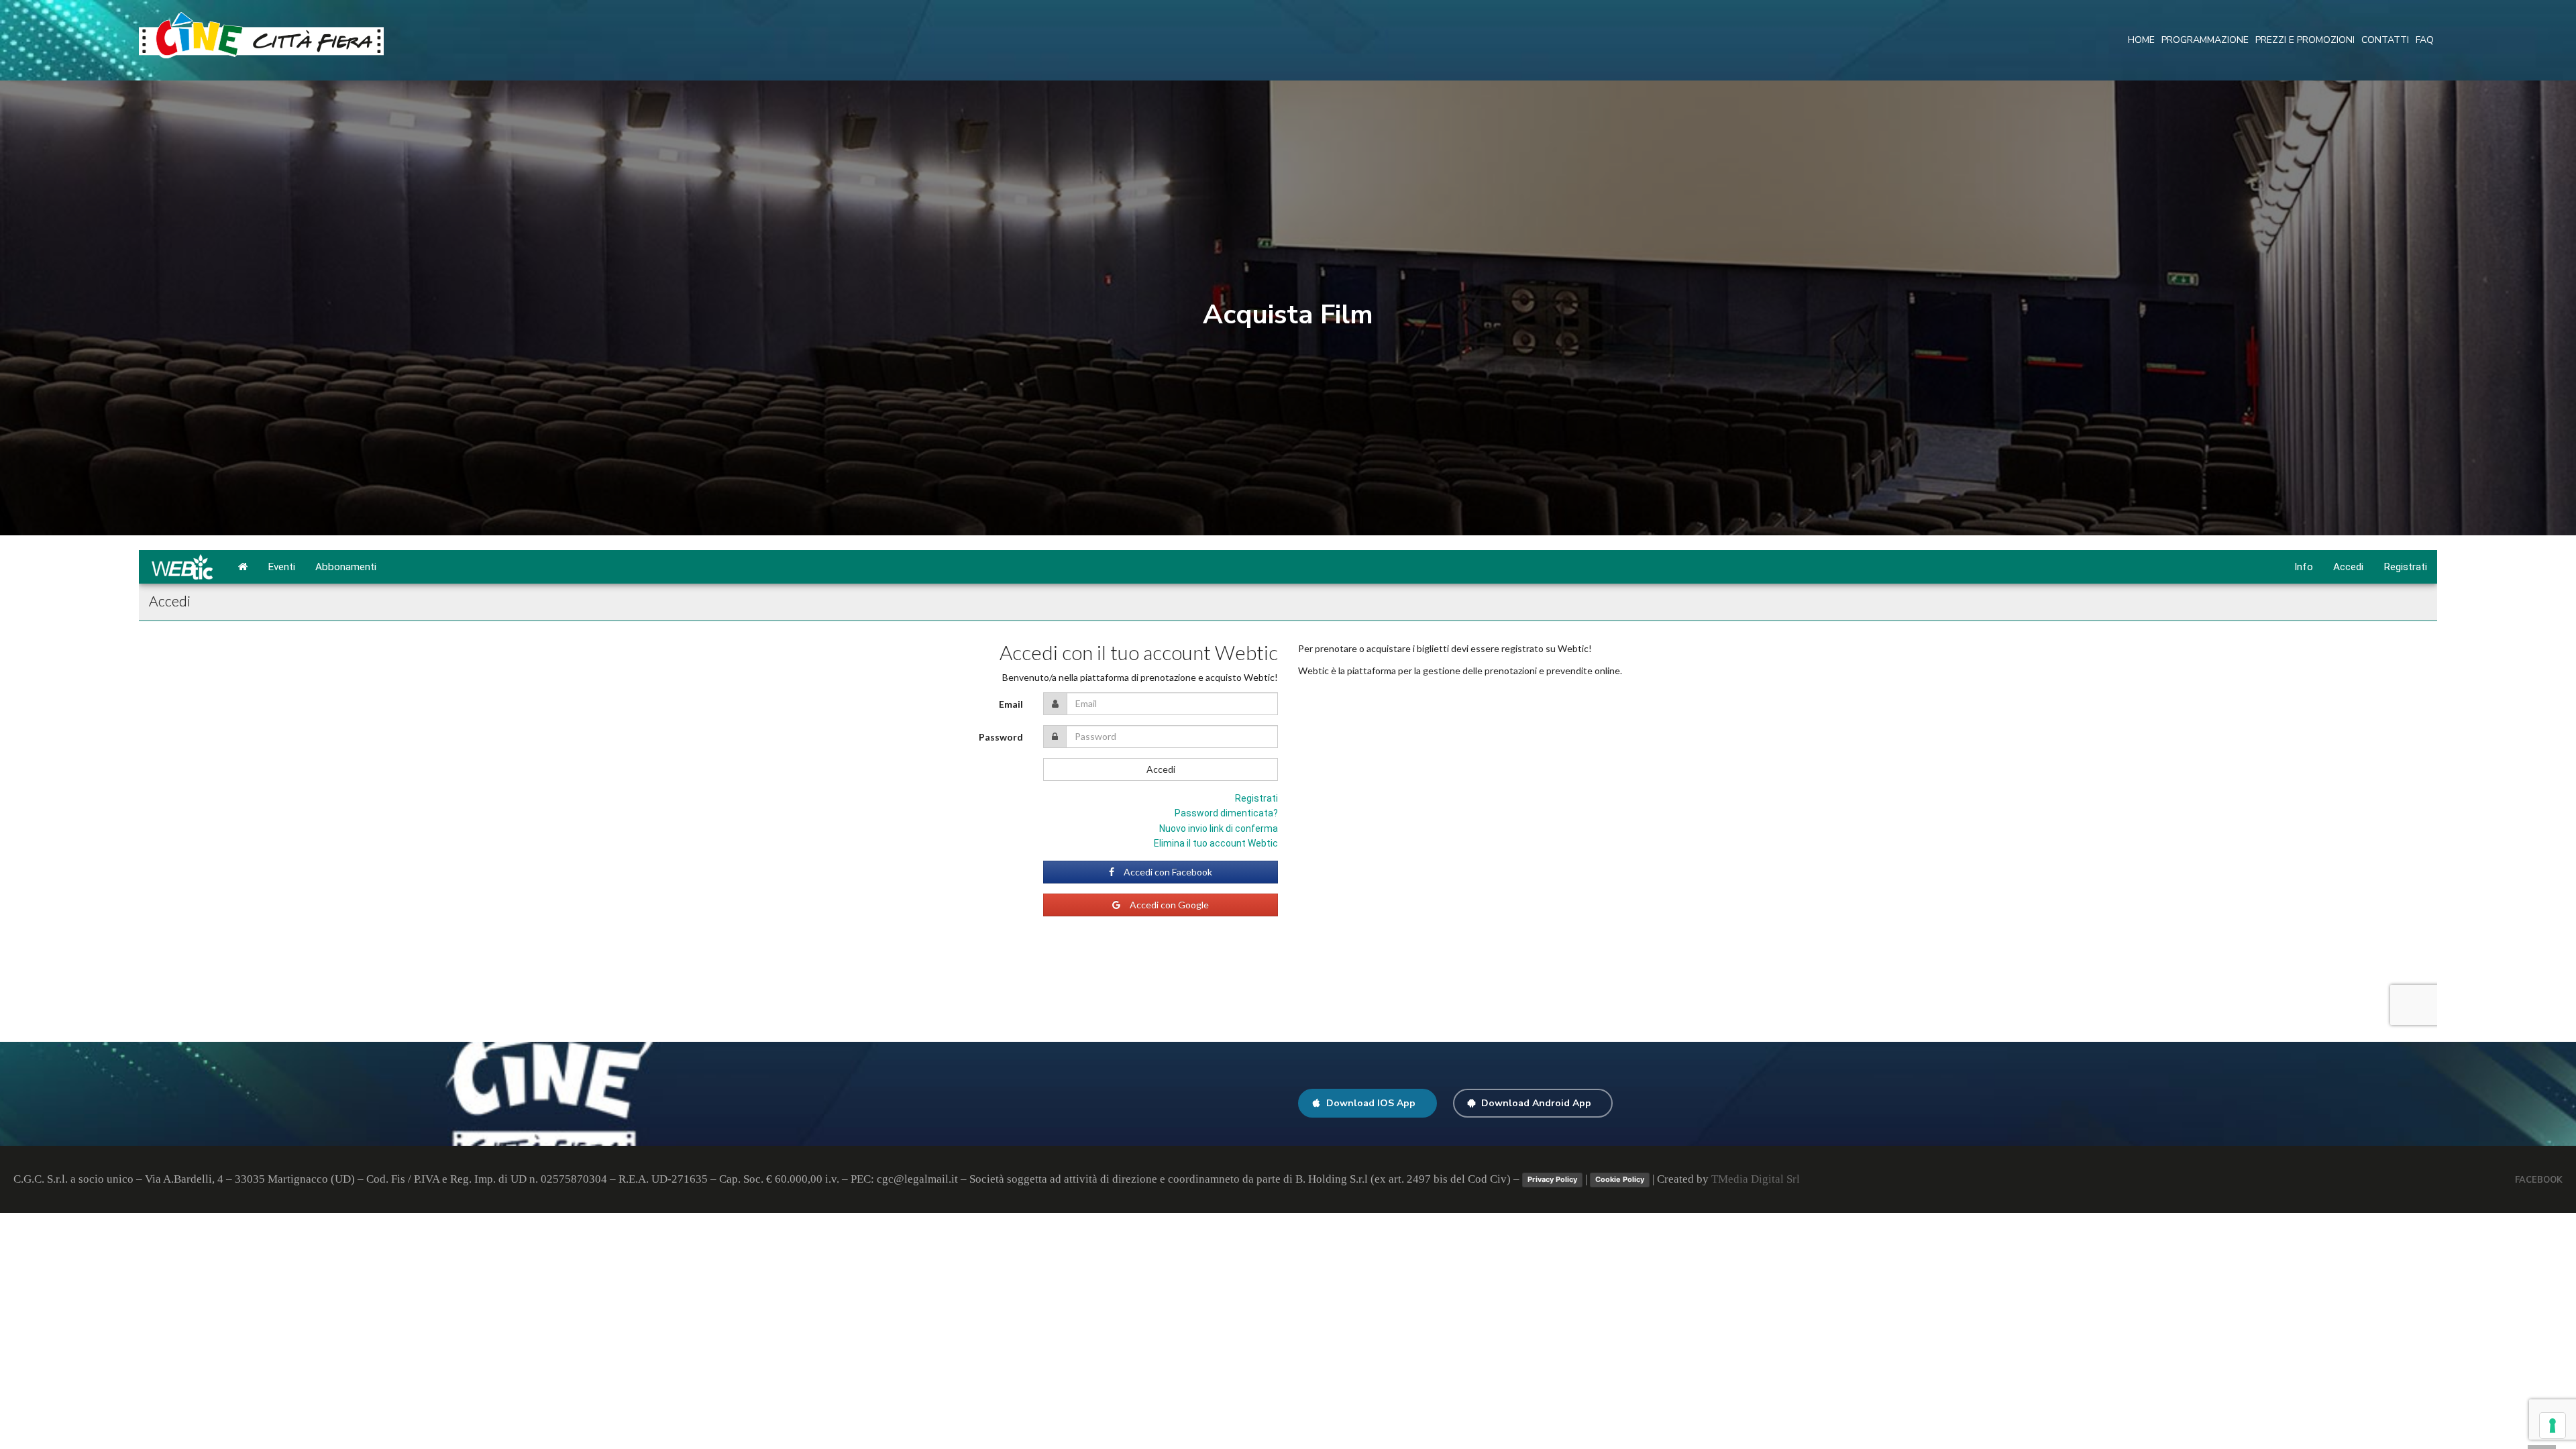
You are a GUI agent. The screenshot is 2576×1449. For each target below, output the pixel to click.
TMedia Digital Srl (1756, 1179)
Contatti (2385, 40)
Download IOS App (1371, 1103)
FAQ (2425, 40)
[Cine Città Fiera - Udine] (261, 35)
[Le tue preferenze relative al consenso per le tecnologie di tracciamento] (2553, 1426)
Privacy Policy (1552, 1179)
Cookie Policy (1620, 1179)
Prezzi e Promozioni (2305, 40)
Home (2141, 40)
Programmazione (2205, 40)
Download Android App (1536, 1103)
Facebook (2539, 1180)
